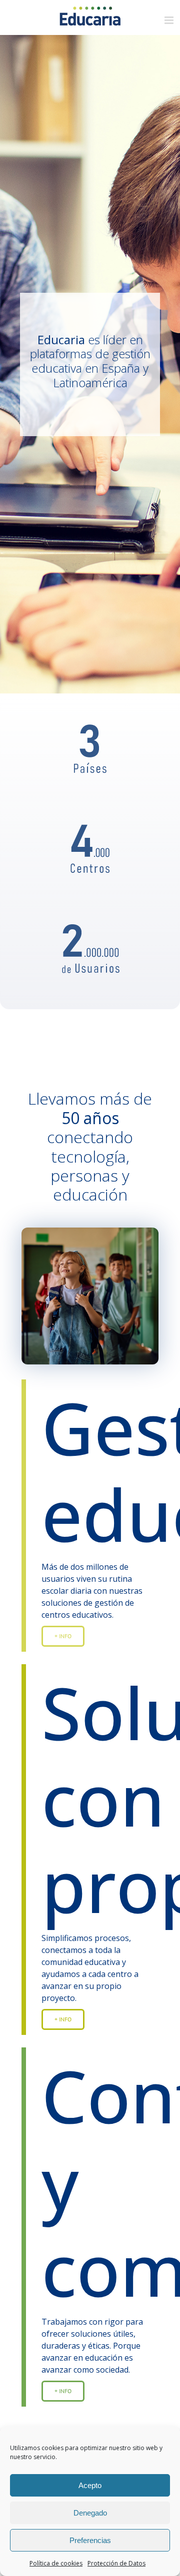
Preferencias (90, 2540)
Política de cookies (56, 2563)
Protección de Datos (116, 2563)
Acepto (90, 2485)
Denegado (90, 2513)
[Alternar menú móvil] (170, 20)
